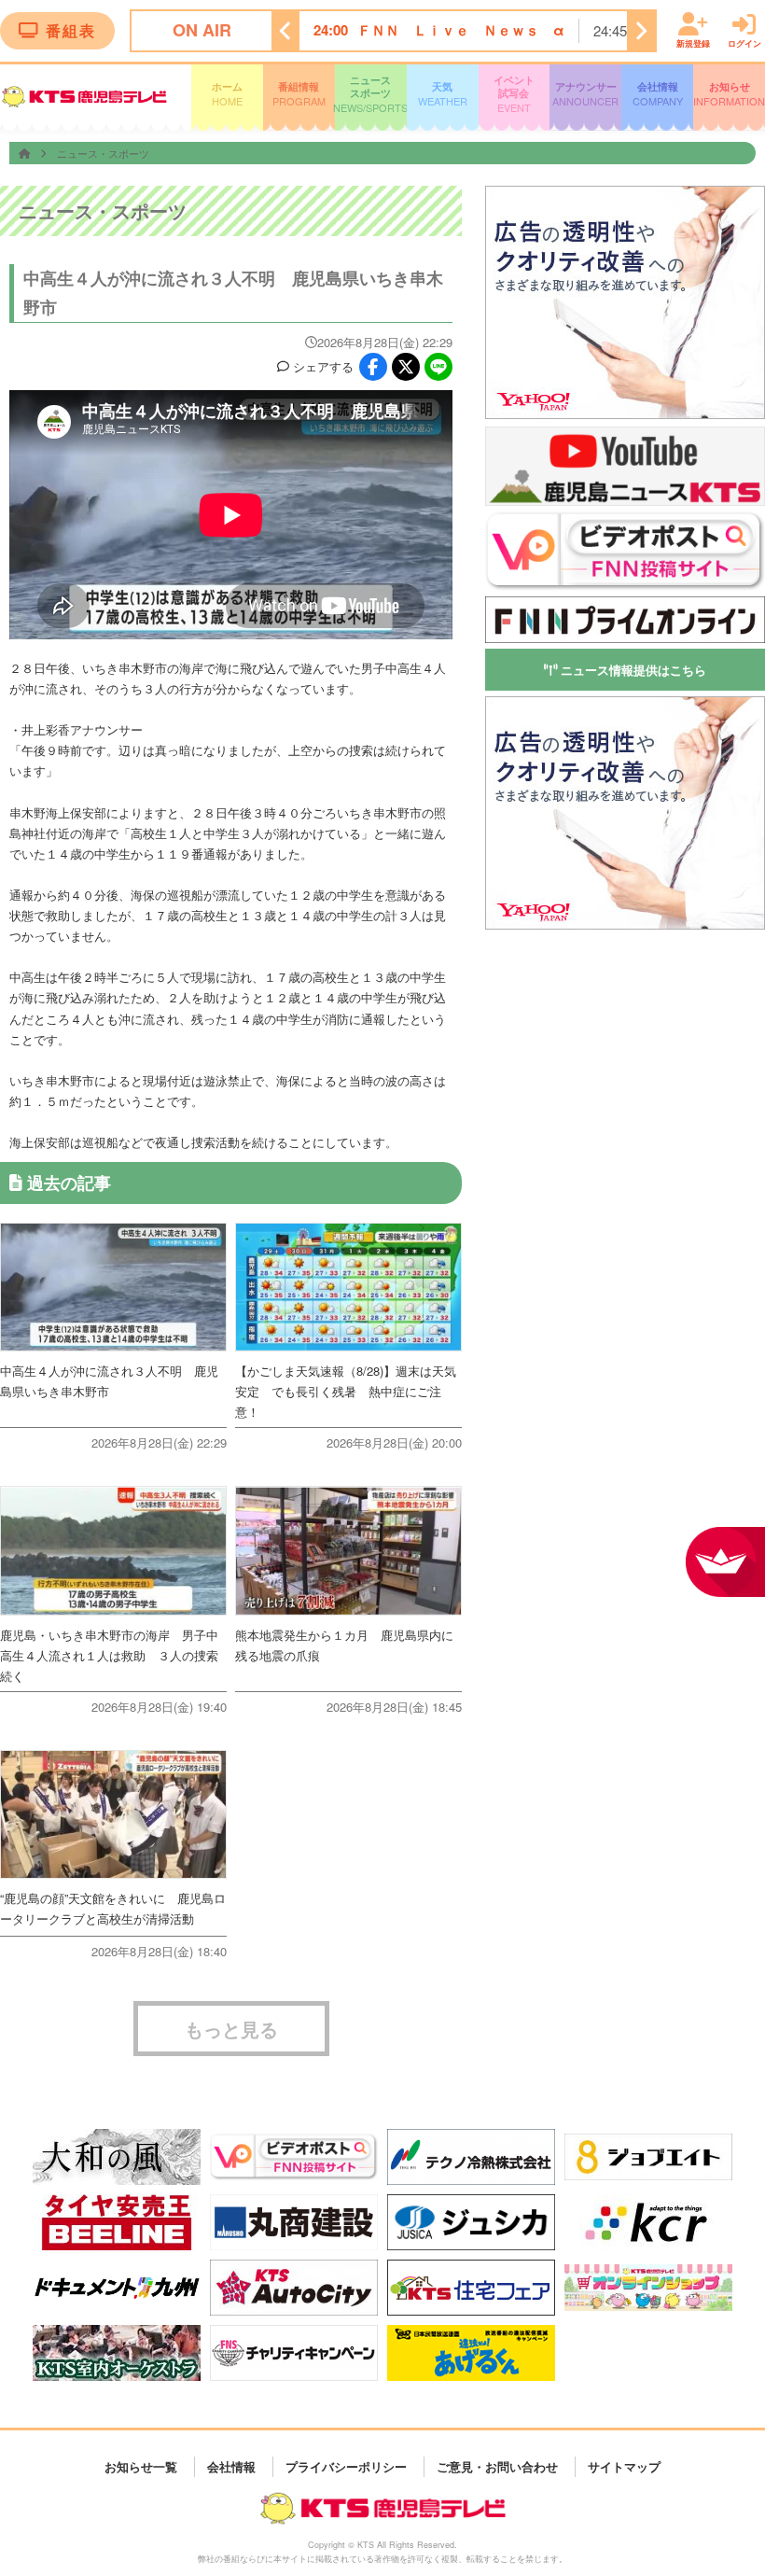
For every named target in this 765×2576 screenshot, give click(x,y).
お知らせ (729, 94)
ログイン (744, 42)
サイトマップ (624, 2466)
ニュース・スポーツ (103, 153)
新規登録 (693, 42)
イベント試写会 (514, 94)
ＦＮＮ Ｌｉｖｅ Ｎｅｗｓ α (461, 30)
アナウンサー (585, 94)
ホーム (227, 94)
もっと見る (231, 2029)
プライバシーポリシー (346, 2466)
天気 (443, 94)
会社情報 (658, 94)
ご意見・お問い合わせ (497, 2466)
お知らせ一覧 (141, 2466)
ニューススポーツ (371, 94)
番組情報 (299, 94)
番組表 (71, 30)
